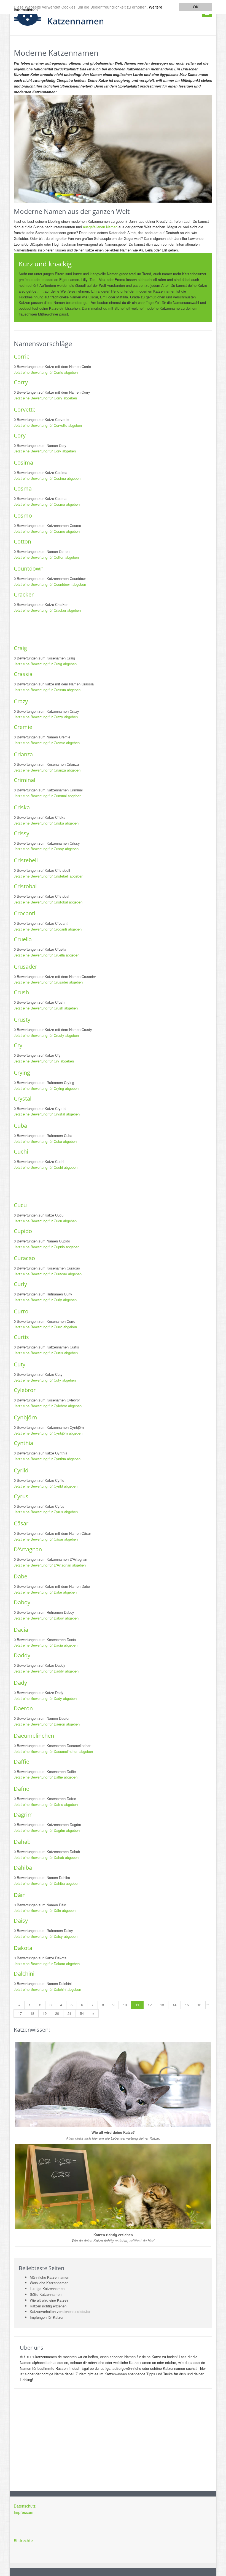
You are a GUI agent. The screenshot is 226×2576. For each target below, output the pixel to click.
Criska (22, 807)
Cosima (23, 463)
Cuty (20, 1364)
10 (125, 2005)
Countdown (29, 569)
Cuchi (21, 1151)
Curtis (21, 1337)
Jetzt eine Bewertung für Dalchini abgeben (47, 1989)
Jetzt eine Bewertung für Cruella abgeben (47, 955)
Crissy (21, 833)
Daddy (22, 1655)
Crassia (23, 674)
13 (162, 2005)
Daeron (23, 1708)
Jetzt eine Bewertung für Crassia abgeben (47, 690)
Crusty (22, 1020)
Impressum (24, 2512)
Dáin (20, 1895)
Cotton (22, 541)
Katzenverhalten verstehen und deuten (60, 2311)
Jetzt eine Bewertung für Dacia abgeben (46, 1645)
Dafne (21, 1789)
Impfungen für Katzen (47, 2317)
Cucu (20, 1205)
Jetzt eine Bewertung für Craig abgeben (45, 664)
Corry (21, 382)
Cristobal (25, 886)
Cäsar (21, 1523)
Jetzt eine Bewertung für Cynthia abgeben (47, 1459)
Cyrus (21, 1496)
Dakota (23, 1948)
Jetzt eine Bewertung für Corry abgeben (45, 398)
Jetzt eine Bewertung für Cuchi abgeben (46, 1167)
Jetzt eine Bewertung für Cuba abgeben (45, 1141)
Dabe (21, 1576)
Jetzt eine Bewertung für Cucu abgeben (45, 1221)
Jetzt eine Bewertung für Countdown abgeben (50, 584)
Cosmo (23, 516)
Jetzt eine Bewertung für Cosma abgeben (47, 504)
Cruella (23, 939)
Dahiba (23, 1868)
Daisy (21, 1921)
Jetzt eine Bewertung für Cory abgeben (45, 451)
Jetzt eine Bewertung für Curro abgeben (45, 1327)
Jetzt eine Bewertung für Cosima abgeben (47, 478)
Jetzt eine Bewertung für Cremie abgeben (47, 743)
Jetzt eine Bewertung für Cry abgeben (44, 1061)
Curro (21, 1311)
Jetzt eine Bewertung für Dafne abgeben (46, 1804)
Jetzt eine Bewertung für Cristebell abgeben (49, 876)
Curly (20, 1284)
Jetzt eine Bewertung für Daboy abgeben (46, 1618)
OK (196, 7)
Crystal (23, 1098)
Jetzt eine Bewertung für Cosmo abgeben (47, 531)
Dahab (22, 1842)
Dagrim (23, 1815)
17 (20, 2013)
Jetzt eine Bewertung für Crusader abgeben (48, 982)
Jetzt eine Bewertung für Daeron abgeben (47, 1724)
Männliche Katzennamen (49, 2277)
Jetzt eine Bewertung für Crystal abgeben (47, 1114)
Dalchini (24, 1974)
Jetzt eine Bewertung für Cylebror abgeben (48, 1406)
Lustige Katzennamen (47, 2289)
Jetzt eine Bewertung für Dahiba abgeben (47, 1883)
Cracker (24, 594)
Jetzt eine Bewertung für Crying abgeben (46, 1088)
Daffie (21, 1762)
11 (137, 2005)
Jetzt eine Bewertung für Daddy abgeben (46, 1671)
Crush (21, 992)
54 (82, 2013)
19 (45, 2013)
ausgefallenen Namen (100, 227)
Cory (20, 435)
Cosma (23, 488)
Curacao (24, 1258)
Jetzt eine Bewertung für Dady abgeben (45, 1698)
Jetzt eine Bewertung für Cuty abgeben (45, 1380)
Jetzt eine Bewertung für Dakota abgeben (47, 1964)
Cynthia (23, 1443)
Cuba (20, 1126)
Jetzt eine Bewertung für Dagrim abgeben (47, 1830)
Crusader (25, 967)
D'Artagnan (28, 1549)
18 (32, 2013)
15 (187, 2005)
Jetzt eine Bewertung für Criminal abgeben (48, 796)
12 (150, 2005)
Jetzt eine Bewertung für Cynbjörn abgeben (48, 1433)
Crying (22, 1073)
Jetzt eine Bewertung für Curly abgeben (45, 1300)
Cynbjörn (25, 1417)
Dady (20, 1683)
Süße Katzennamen (46, 2294)
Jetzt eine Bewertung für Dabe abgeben (45, 1592)
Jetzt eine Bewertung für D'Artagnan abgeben (50, 1565)
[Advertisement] (114, 629)
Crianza (23, 754)
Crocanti (25, 913)
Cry (18, 1045)
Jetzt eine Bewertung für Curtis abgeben (46, 1353)
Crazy (21, 701)
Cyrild (21, 1470)
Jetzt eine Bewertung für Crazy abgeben (46, 717)
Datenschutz (25, 2506)
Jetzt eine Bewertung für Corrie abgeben (46, 372)
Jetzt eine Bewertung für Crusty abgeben (46, 1035)
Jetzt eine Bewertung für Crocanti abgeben (48, 929)
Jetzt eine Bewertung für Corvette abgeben (48, 425)
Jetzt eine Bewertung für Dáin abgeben (45, 1910)
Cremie (23, 727)
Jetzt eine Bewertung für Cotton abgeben (46, 557)
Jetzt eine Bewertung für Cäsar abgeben (46, 1539)
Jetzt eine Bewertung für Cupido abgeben (47, 1247)
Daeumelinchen (34, 1736)
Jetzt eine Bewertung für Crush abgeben (46, 1008)
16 (199, 2005)
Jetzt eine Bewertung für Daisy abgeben (46, 1936)
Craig (20, 648)
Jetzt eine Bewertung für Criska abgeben (46, 823)
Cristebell (26, 860)
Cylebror (25, 1390)
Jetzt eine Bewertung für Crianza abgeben (47, 770)
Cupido (23, 1231)
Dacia (21, 1630)
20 (57, 2013)
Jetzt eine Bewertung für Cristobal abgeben (48, 902)
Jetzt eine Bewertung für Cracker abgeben (47, 610)
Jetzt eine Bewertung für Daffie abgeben (46, 1777)
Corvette (25, 410)
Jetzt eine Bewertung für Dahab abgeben (46, 1857)
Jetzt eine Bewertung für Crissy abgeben (46, 849)
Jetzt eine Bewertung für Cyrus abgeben (46, 1512)
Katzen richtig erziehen (48, 2306)
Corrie (22, 357)
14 (174, 2005)
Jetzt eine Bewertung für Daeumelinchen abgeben (53, 1751)
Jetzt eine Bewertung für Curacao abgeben (48, 1274)
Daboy (22, 1602)
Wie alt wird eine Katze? (49, 2300)
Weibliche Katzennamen (49, 2283)
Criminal (25, 780)
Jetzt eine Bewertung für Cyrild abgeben (46, 1486)
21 (69, 2013)
